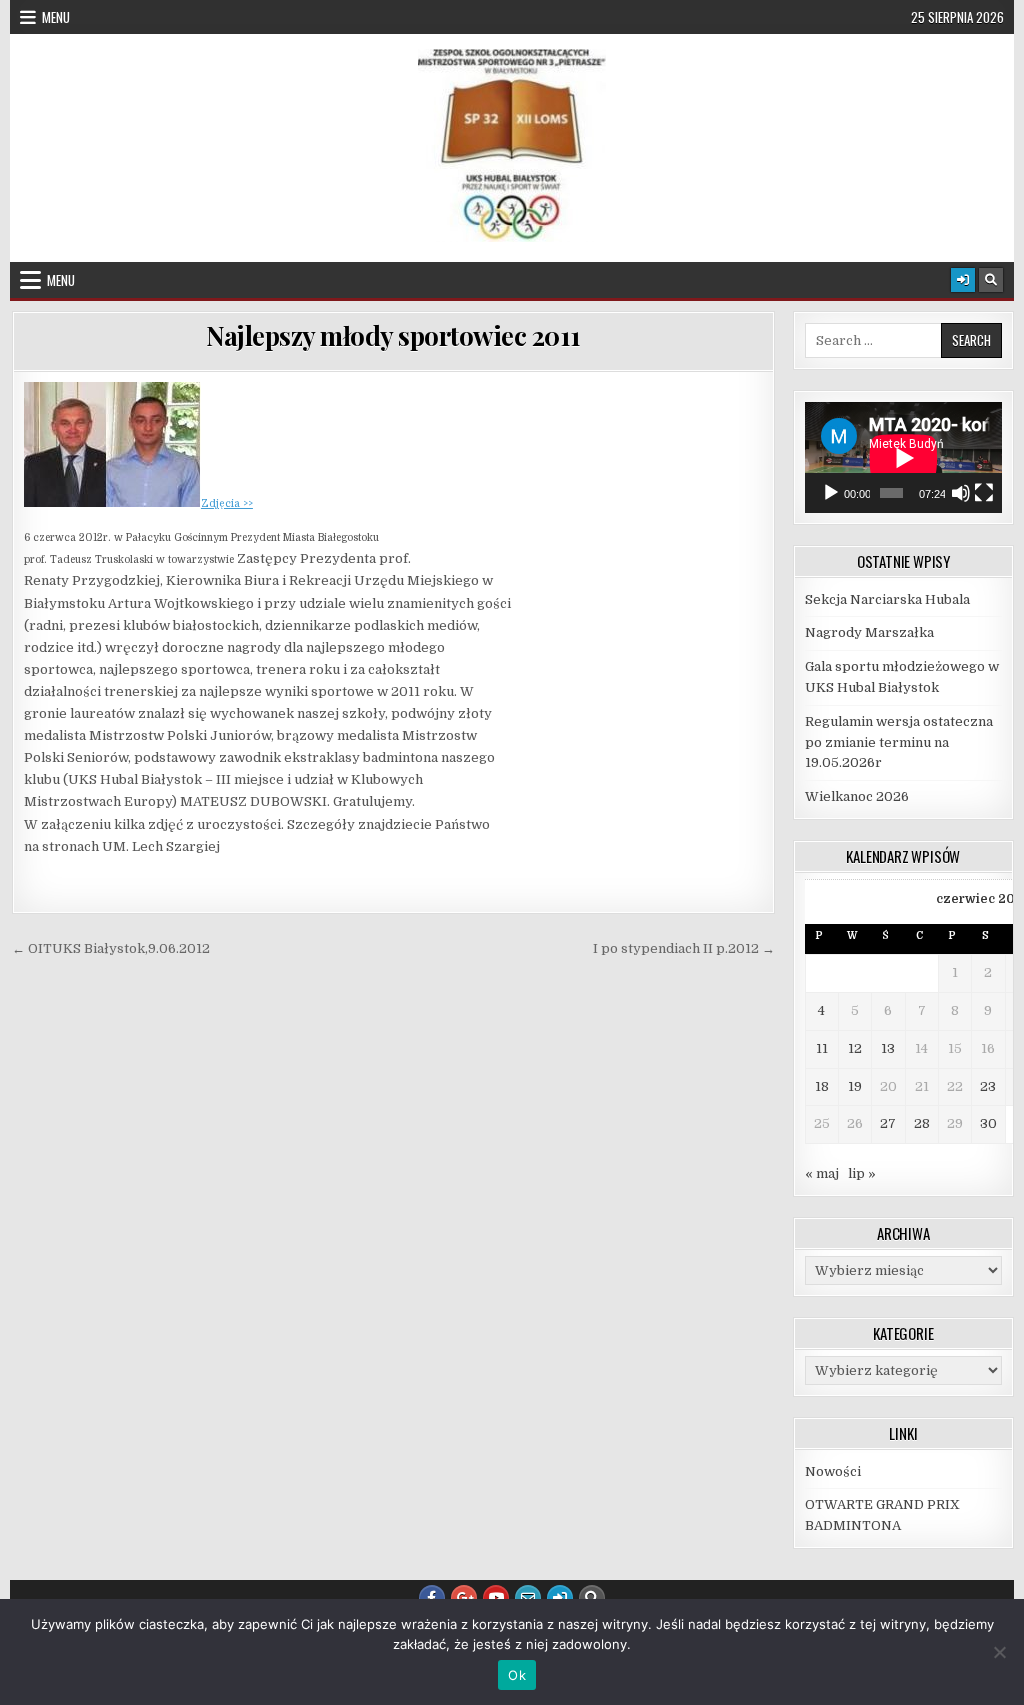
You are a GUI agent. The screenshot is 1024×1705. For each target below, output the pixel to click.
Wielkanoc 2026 (857, 796)
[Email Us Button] (528, 1598)
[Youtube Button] (496, 1598)
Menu (56, 17)
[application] (903, 457)
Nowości (833, 1471)
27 (888, 1123)
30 (988, 1123)
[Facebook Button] (432, 1598)
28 (922, 1123)
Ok (517, 1675)
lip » (862, 1173)
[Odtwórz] (831, 493)
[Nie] (999, 1652)
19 (855, 1086)
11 (822, 1048)
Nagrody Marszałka (869, 632)
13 (888, 1048)
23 (988, 1086)
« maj (822, 1173)
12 (855, 1048)
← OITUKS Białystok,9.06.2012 (111, 948)
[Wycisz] (961, 493)
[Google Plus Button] (464, 1598)
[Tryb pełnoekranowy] (984, 493)
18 (822, 1086)
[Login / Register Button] (963, 280)
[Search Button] (991, 280)
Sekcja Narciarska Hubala (887, 599)
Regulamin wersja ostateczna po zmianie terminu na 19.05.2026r (899, 742)
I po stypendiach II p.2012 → (684, 948)
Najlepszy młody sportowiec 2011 (393, 335)
